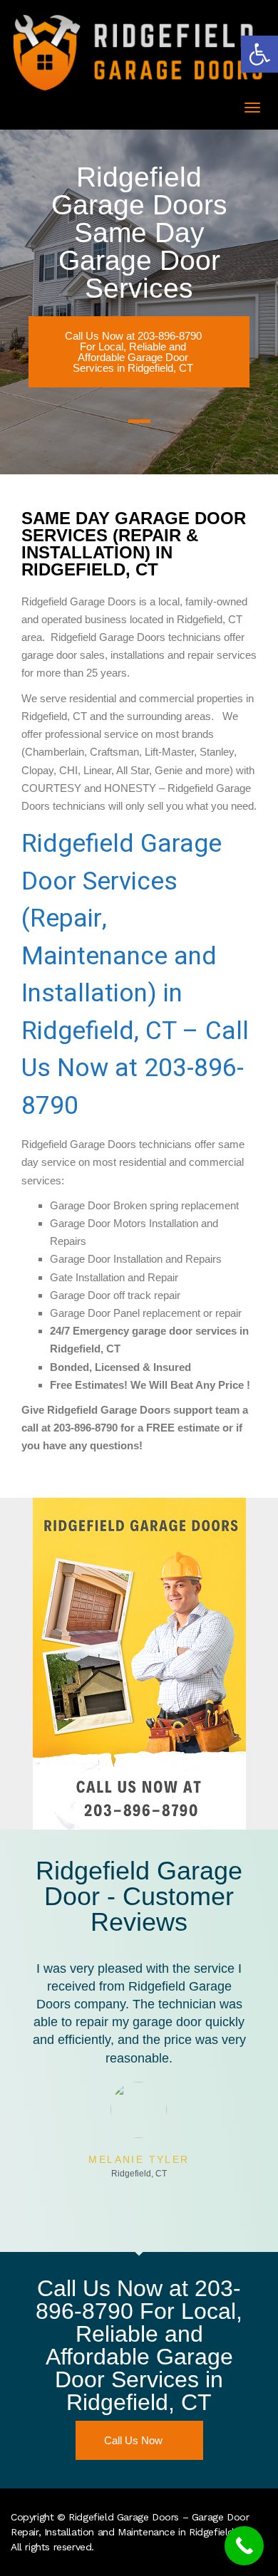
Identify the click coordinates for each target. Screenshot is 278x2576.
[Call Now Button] (244, 2546)
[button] (259, 54)
